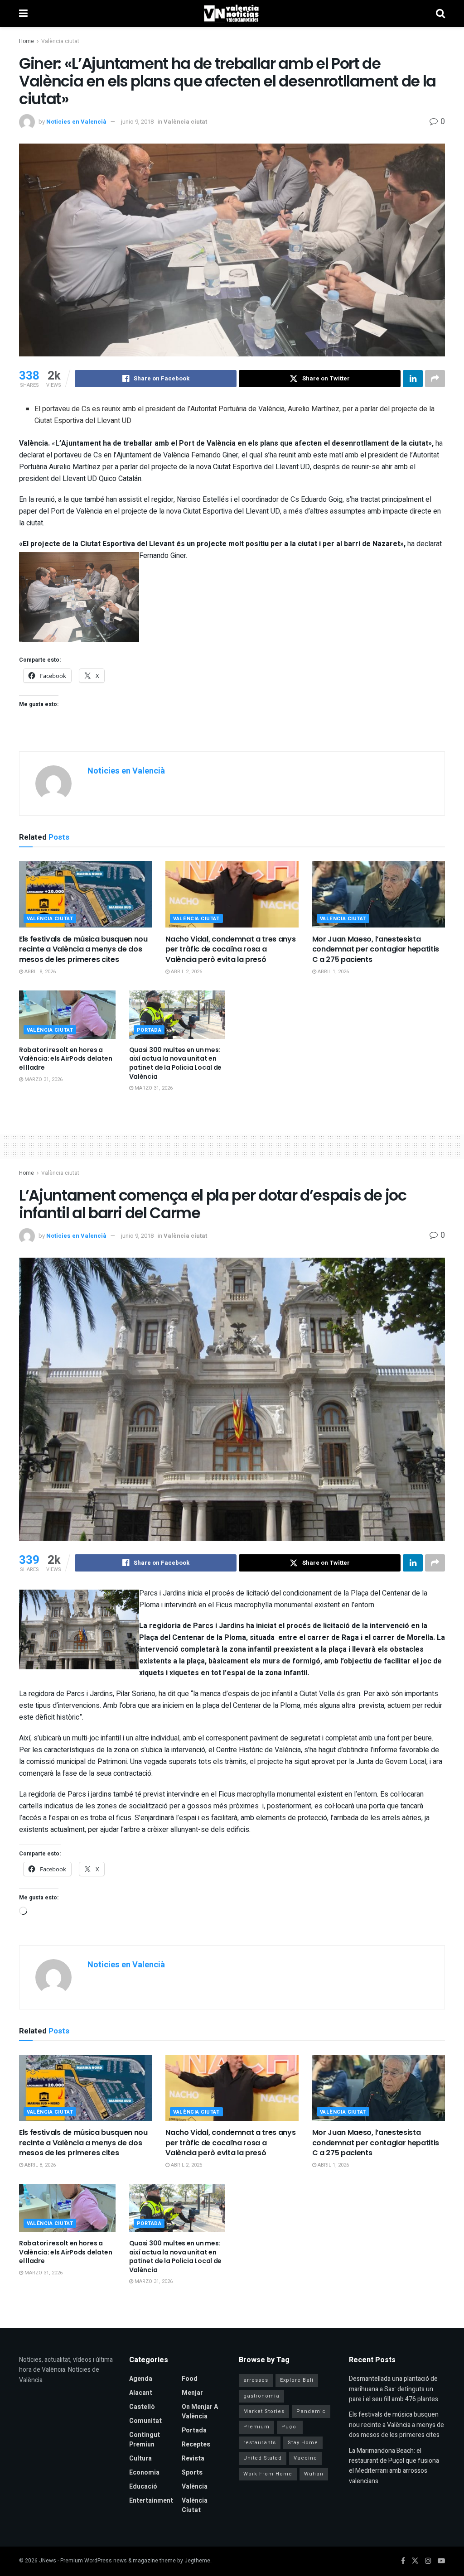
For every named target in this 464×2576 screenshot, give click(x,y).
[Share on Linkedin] (413, 379)
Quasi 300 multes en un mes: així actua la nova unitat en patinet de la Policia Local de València (176, 1063)
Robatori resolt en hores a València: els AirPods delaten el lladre (66, 1059)
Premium (256, 2427)
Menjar (192, 2393)
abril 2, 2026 (186, 972)
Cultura (140, 2458)
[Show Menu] (23, 14)
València (195, 2487)
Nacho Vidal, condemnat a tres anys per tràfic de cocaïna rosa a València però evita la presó (230, 949)
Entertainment (151, 2501)
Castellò (142, 2407)
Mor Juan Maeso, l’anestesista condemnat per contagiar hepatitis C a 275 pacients (376, 949)
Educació (143, 2487)
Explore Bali (297, 2380)
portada (149, 1030)
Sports (192, 2473)
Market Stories (264, 2411)
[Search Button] (440, 14)
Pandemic (311, 2411)
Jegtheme (197, 2561)
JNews (48, 2561)
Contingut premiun (145, 2440)
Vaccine (305, 2458)
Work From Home (268, 2474)
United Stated (263, 2458)
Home (27, 41)
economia (144, 2473)
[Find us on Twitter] (415, 2561)
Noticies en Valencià (76, 122)
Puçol (290, 2427)
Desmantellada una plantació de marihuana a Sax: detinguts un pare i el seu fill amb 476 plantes (394, 2389)
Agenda (141, 2379)
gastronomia (261, 2396)
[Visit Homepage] (232, 14)
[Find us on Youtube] (441, 2561)
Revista (193, 2458)
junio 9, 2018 (137, 122)
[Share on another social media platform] (435, 379)
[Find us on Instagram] (428, 2561)
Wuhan (314, 2474)
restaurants (260, 2443)
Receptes (196, 2444)
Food (190, 2379)
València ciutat (60, 41)
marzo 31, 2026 (43, 1079)
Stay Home (303, 2443)
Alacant (141, 2393)
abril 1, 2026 (333, 972)
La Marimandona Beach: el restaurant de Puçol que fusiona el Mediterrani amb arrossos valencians (394, 2466)
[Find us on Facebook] (403, 2561)
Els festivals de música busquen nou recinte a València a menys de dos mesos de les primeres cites (83, 949)
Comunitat (145, 2421)
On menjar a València (200, 2412)
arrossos (256, 2380)
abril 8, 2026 (39, 972)
